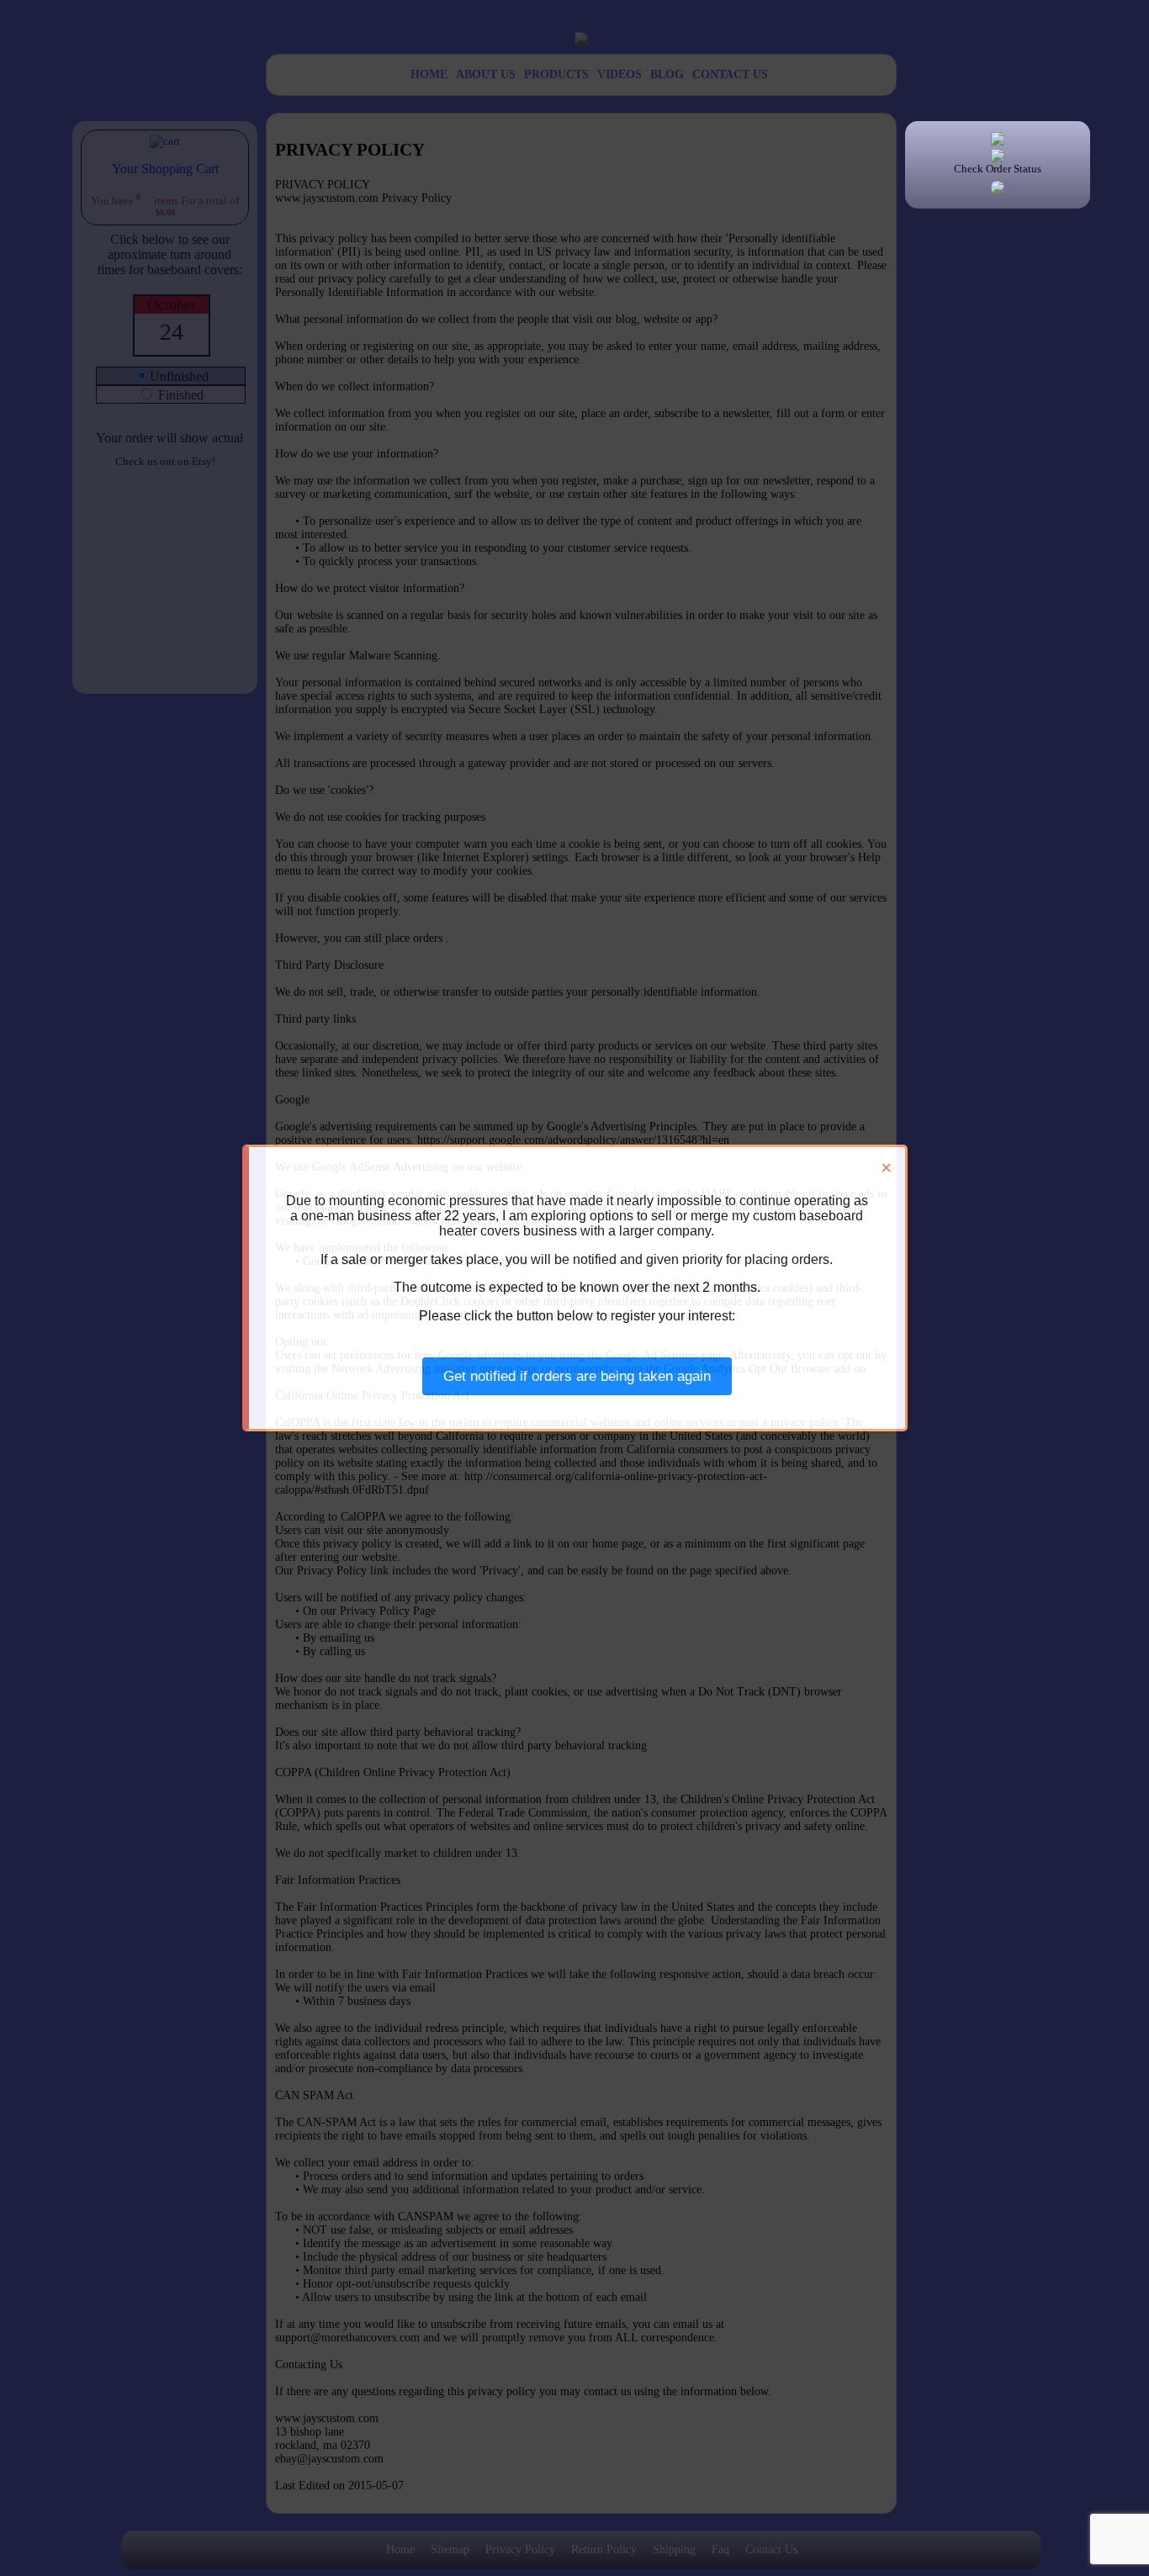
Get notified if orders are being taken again (577, 1376)
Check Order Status (998, 169)
